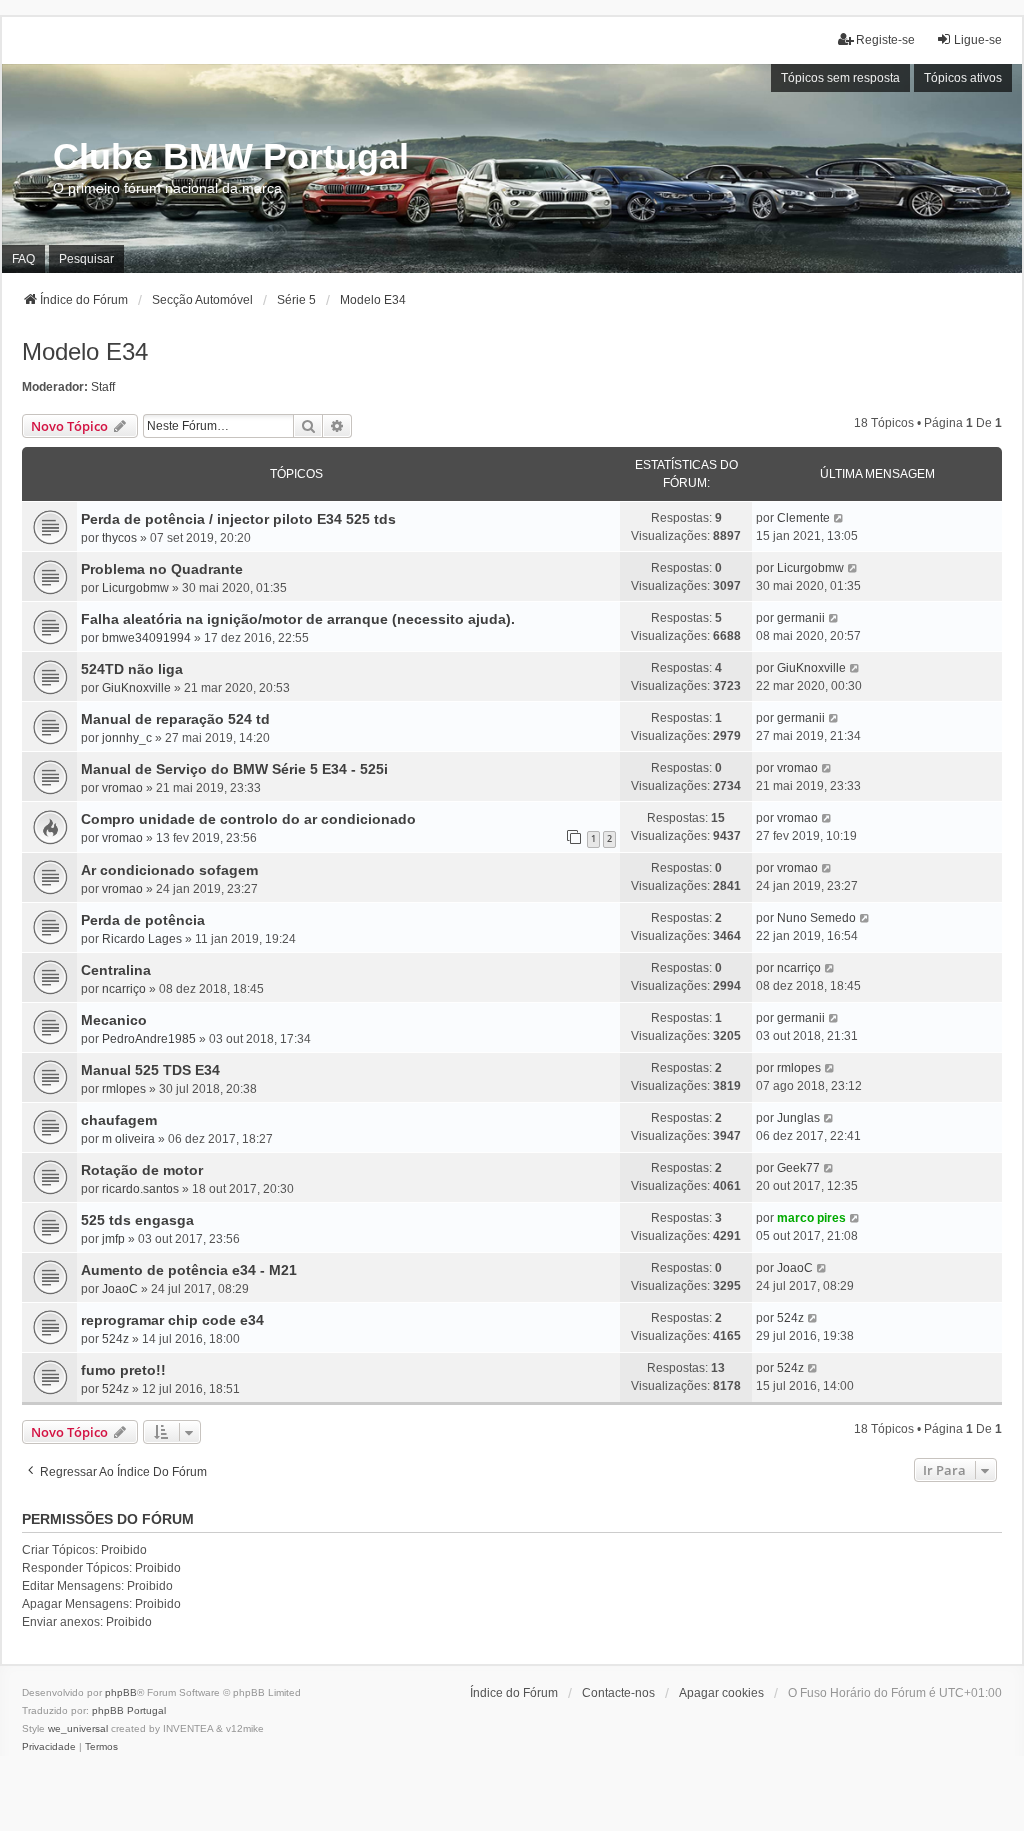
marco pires (811, 1218)
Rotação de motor (142, 1170)
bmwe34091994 (146, 638)
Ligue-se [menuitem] (978, 40)
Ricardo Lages (142, 939)
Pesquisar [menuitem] (86, 259)
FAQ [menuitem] (23, 259)
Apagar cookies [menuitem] (721, 1693)
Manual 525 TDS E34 (150, 1070)
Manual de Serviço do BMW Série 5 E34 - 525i (234, 769)
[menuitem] (49, 1747)
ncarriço (124, 989)
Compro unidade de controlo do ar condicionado (248, 819)
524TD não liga (132, 669)
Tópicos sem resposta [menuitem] (840, 78)
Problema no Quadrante (162, 569)
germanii (801, 618)
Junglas (798, 1118)
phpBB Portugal (129, 1710)
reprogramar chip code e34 (172, 1320)
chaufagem (119, 1120)
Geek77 (798, 1168)
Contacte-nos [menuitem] (618, 1693)
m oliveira (128, 1139)
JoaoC (120, 1289)
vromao (122, 788)
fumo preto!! (123, 1370)
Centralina (116, 970)
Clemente (803, 518)
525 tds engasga (137, 1220)
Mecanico (114, 1020)
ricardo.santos (140, 1189)
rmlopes (124, 1089)
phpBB (121, 1692)
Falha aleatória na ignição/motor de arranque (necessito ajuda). (298, 619)
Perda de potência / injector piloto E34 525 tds (238, 519)
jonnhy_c (127, 738)
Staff (103, 387)
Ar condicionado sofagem (169, 870)
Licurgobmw (135, 588)
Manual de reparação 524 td (175, 719)
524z (115, 1339)
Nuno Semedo (816, 918)
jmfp (113, 1239)
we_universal (78, 1728)
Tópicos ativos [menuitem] (963, 78)
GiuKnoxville (136, 688)
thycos (119, 538)
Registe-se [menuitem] (885, 40)
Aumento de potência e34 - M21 (189, 1270)
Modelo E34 (85, 351)
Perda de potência (143, 920)
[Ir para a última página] (839, 518)
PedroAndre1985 (149, 1039)
